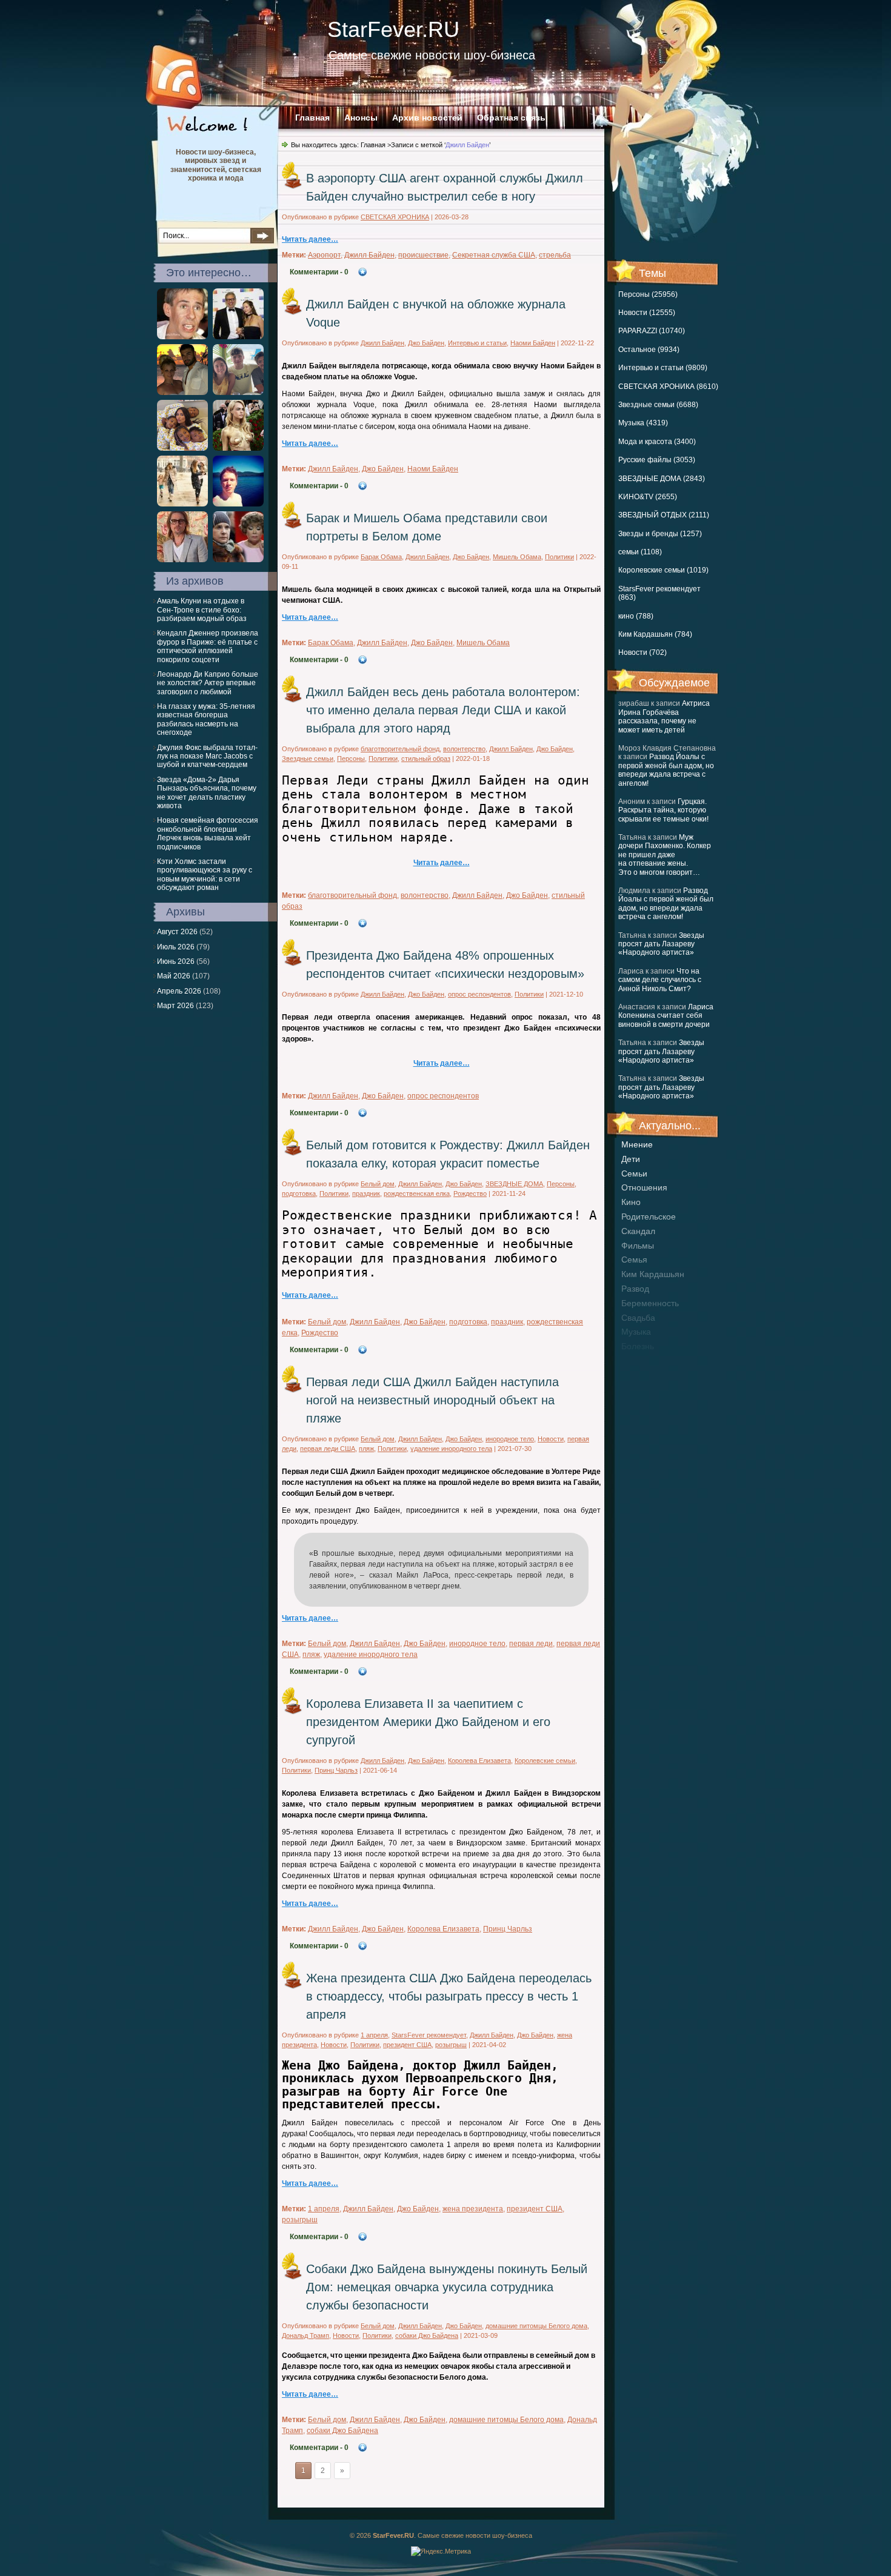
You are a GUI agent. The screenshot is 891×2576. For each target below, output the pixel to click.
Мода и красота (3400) (657, 442)
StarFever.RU (393, 29)
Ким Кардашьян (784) (655, 634)
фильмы (638, 1246)
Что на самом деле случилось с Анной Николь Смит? (660, 980)
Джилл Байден (369, 255)
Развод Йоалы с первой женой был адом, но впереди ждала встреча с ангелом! (666, 770)
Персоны (351, 759)
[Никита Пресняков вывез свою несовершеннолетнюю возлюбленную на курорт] (238, 504)
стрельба (555, 255)
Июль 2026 (176, 947)
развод (635, 1289)
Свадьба (638, 1318)
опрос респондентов (479, 994)
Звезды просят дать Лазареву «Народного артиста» (661, 944)
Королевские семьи (545, 1761)
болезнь (638, 1346)
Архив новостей (427, 118)
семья (634, 1260)
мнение (637, 1144)
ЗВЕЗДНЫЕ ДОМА (514, 1184)
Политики (559, 557)
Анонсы (361, 118)
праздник (366, 1193)
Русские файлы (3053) (657, 460)
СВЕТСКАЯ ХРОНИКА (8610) (668, 387)
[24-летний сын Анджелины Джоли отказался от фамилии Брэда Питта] (182, 560)
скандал (638, 1231)
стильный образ (426, 759)
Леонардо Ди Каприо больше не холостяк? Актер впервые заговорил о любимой (208, 683)
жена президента (473, 2209)
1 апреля (374, 2035)
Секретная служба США (494, 255)
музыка (636, 1332)
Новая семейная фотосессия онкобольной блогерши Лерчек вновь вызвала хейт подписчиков (208, 833)
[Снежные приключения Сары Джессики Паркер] (182, 504)
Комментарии (319, 272)
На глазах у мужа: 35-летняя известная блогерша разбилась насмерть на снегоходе (206, 719)
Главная (312, 118)
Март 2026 (175, 1006)
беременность (650, 1303)
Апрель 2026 (179, 991)
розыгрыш (451, 2045)
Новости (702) (642, 652)
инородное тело (510, 1439)
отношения (644, 1187)
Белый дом (378, 1184)
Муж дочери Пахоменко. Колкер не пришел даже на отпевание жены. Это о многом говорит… (665, 855)
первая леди (531, 1644)
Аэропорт (324, 255)
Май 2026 (174, 976)
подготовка (299, 1193)
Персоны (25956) (648, 294)
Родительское (649, 1217)
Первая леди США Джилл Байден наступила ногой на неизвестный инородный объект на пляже (432, 1400)
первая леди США (328, 1449)
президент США (407, 2045)
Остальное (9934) (649, 350)
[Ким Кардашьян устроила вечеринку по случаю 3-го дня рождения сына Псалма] (182, 448)
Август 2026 (177, 932)
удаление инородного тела (451, 1449)
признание (643, 1361)
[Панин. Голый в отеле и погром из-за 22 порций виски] (182, 337)
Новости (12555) (647, 313)
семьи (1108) (640, 552)
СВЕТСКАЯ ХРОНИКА (395, 217)
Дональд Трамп (305, 2335)
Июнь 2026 (176, 961)
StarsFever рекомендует (429, 2035)
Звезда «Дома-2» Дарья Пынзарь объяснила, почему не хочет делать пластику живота (207, 793)
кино (631, 1202)
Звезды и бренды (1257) (660, 534)
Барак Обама (381, 557)
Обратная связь (511, 118)
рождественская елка (417, 1193)
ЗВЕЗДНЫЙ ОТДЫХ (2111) (664, 515)
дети (631, 1159)
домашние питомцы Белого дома (536, 2326)
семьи (634, 1173)
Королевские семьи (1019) (663, 570)
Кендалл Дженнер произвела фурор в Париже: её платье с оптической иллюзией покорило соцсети (208, 646)
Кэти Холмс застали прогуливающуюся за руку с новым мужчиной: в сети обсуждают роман (205, 875)
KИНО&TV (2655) (648, 497)
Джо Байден (426, 343)
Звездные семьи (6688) (658, 405)
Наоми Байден (533, 343)
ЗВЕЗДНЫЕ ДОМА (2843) (662, 479)
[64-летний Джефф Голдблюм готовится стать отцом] (238, 337)
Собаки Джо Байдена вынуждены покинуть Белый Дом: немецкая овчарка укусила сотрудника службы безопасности (447, 2287)
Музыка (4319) (643, 423)
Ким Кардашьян (653, 1274)
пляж (366, 1449)
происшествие (423, 255)
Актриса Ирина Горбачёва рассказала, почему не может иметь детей (664, 716)
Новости (551, 1439)
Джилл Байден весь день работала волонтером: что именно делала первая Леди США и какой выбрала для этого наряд (443, 710)
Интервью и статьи (477, 343)
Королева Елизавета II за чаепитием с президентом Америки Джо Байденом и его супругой (428, 1722)
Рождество (470, 1193)
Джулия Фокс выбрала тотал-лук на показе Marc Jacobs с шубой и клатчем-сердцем (207, 756)
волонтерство (464, 749)
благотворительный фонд (400, 749)
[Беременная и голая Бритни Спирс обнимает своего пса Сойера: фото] (182, 393)
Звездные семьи (308, 759)
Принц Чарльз (336, 1770)
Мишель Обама (517, 557)
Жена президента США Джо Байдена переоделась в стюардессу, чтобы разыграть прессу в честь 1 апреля (449, 1996)
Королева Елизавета (479, 1761)
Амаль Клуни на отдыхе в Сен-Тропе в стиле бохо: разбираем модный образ (202, 610)
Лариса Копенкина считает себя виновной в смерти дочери (666, 1016)
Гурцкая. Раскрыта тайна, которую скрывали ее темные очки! (663, 810)
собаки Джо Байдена (427, 2335)
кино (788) (636, 616)
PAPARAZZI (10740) (652, 331)
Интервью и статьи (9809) (663, 368)
